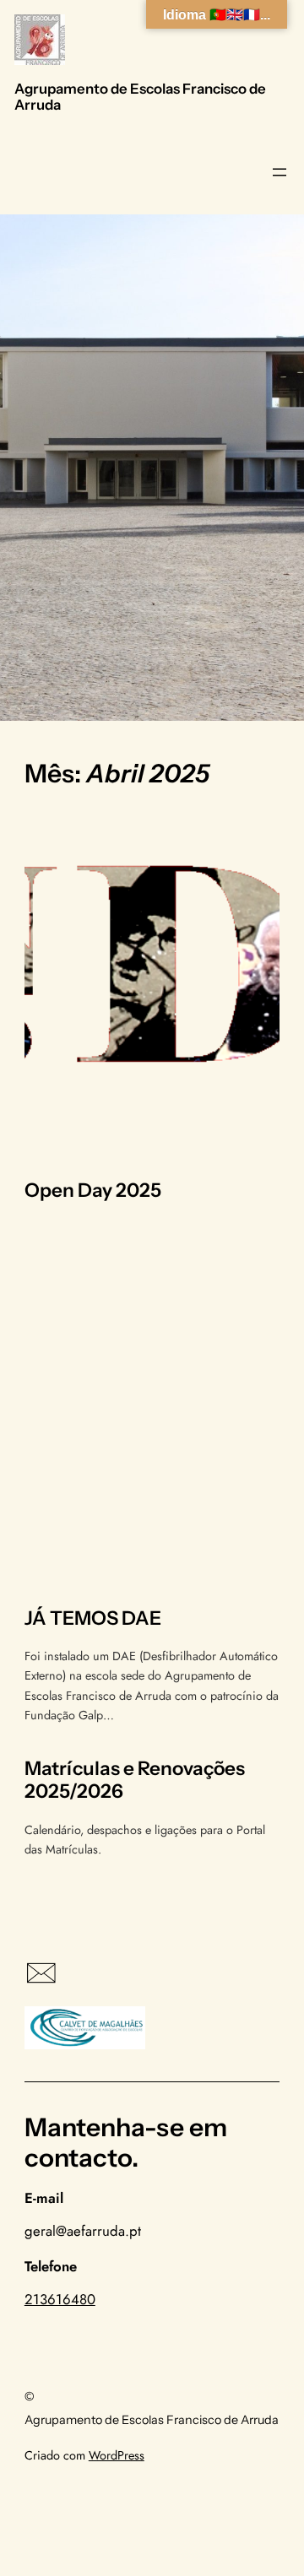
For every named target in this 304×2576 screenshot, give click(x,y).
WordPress (117, 2455)
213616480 (60, 2299)
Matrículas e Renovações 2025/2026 (135, 1780)
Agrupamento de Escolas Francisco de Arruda (140, 97)
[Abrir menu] (280, 172)
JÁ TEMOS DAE (93, 1618)
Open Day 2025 (93, 1191)
